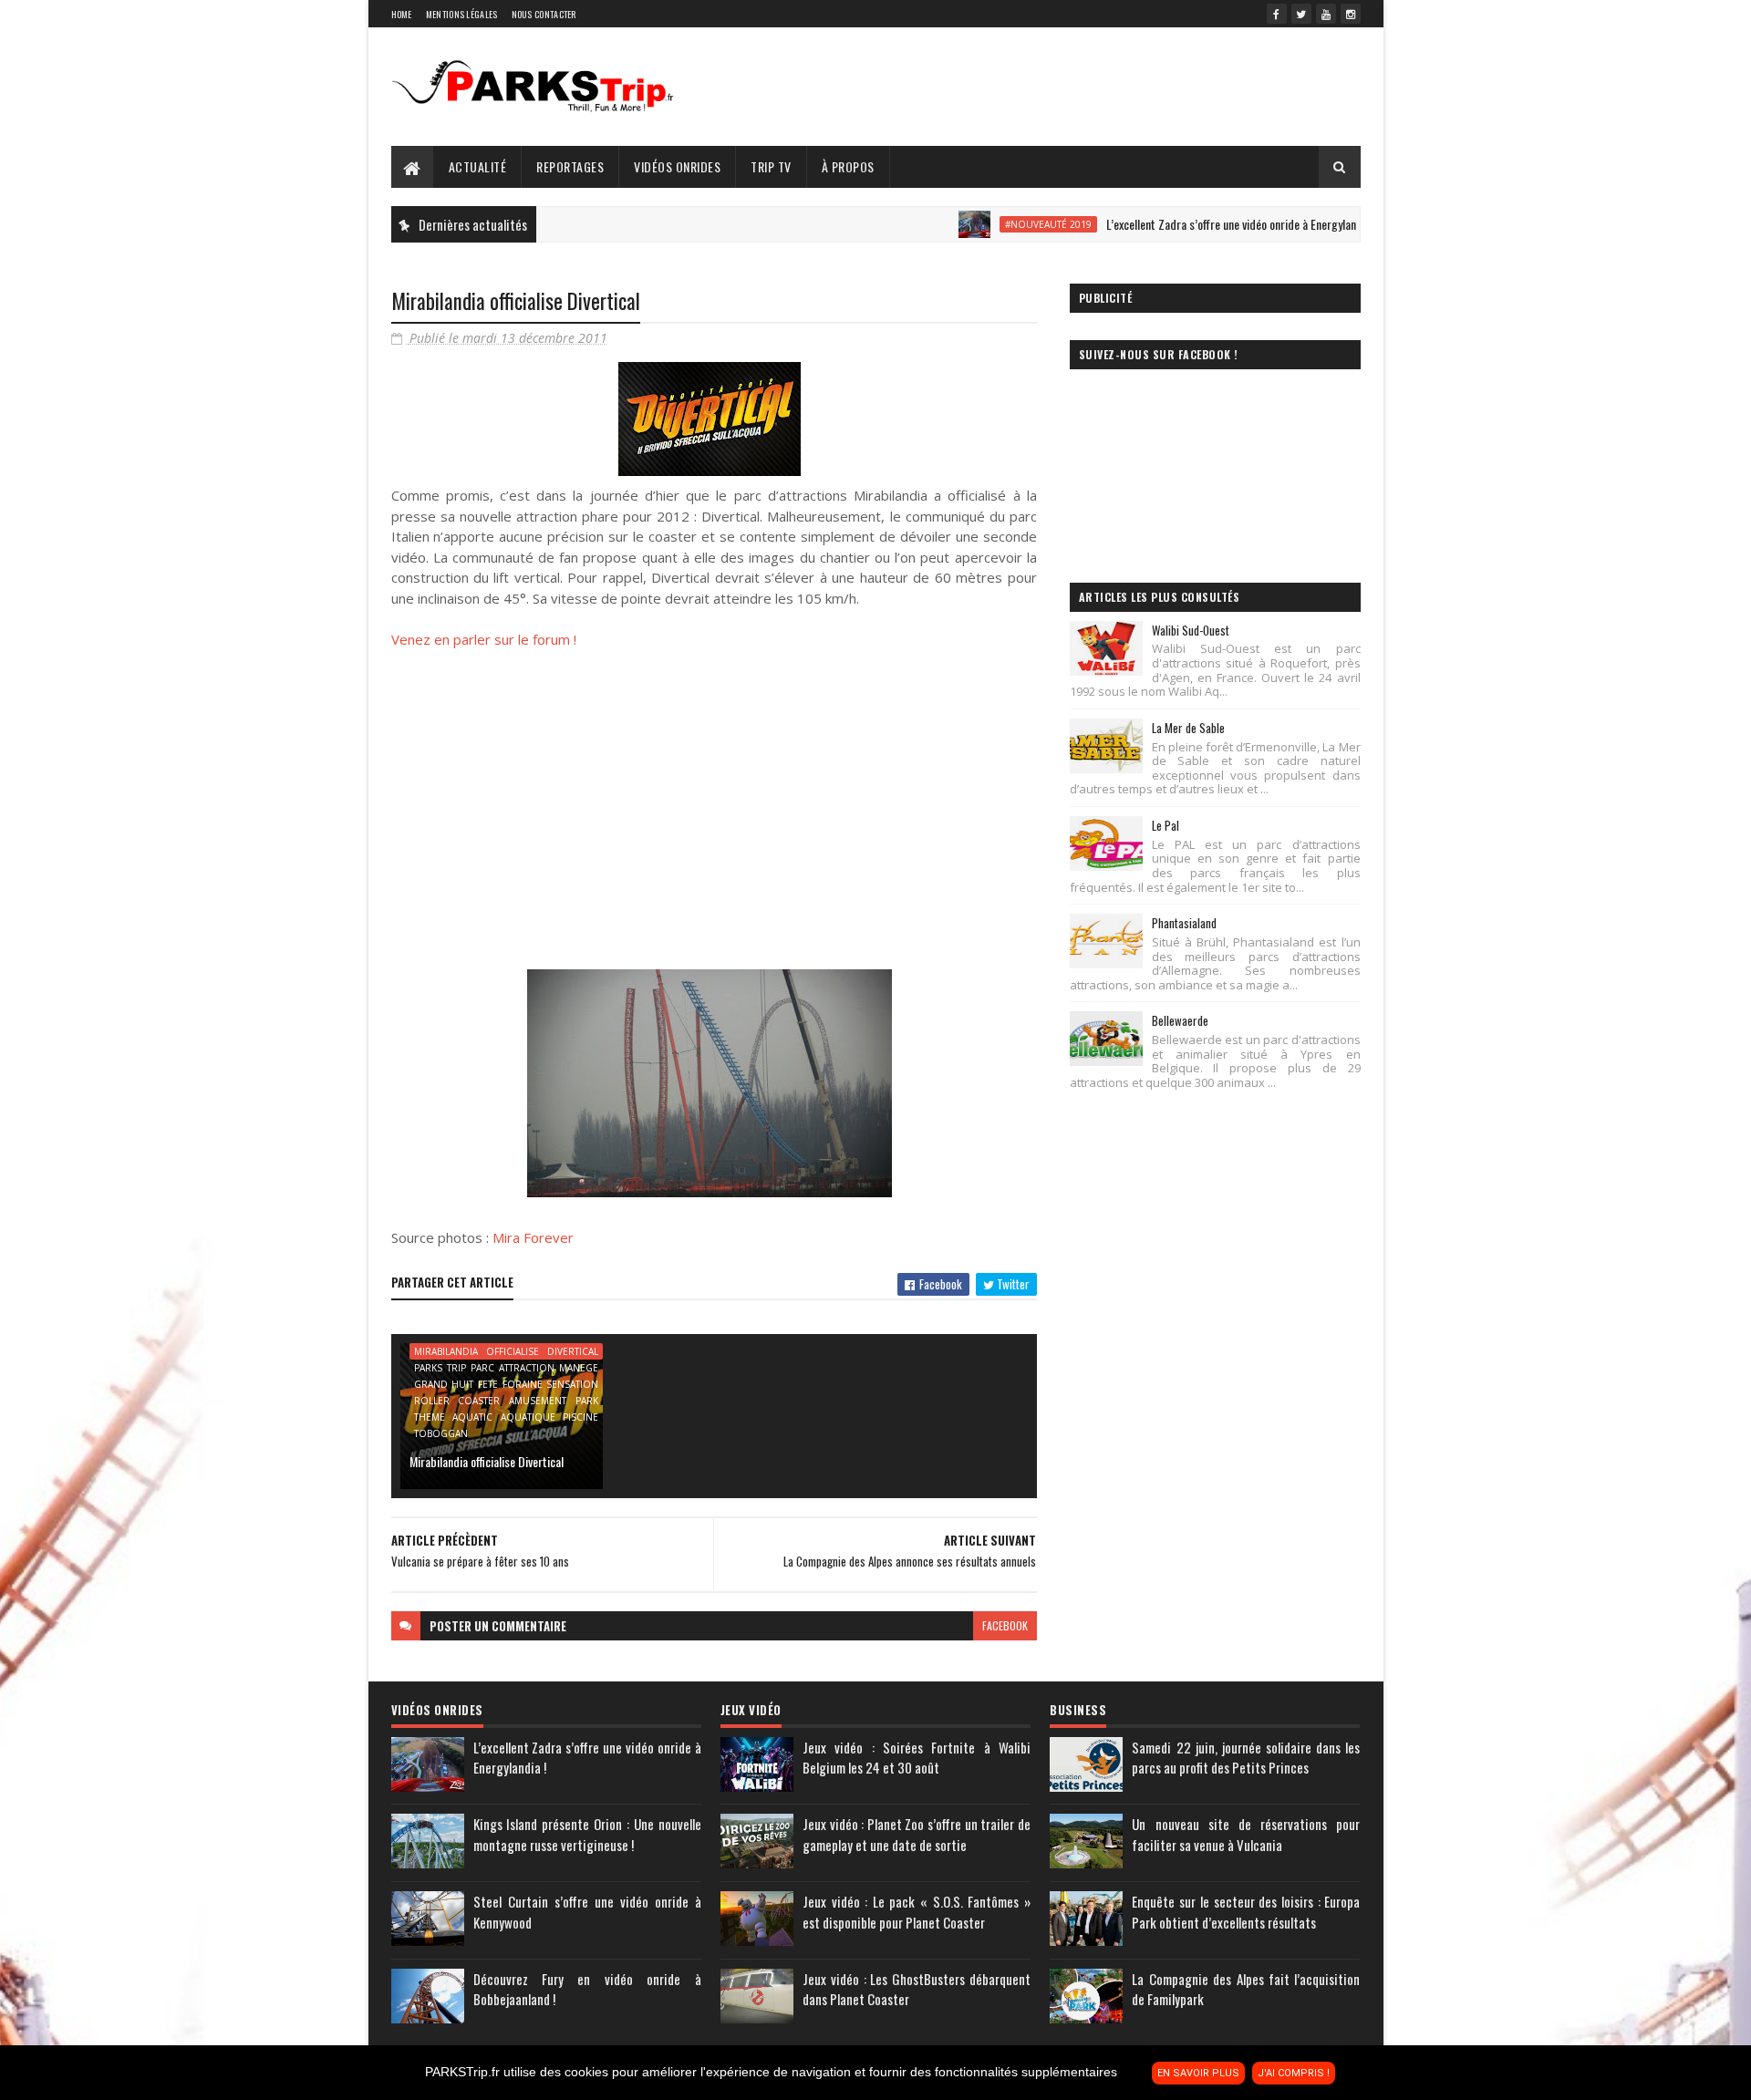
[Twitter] (1301, 14)
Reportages (570, 166)
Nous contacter (544, 14)
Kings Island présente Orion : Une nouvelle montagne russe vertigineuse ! (587, 1834)
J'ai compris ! (1294, 2073)
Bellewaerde (1180, 1020)
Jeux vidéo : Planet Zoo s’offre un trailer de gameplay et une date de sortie (917, 1834)
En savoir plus (1198, 2073)
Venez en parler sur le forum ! (484, 639)
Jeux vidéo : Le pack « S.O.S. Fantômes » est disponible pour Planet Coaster (917, 1912)
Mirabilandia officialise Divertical (487, 1461)
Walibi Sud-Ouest (1191, 630)
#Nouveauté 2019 (1003, 224)
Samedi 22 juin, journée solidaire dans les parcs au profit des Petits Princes (1246, 1758)
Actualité (478, 166)
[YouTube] (1326, 14)
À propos (848, 166)
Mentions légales (462, 14)
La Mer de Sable (1188, 728)
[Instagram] (1351, 14)
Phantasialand (1184, 923)
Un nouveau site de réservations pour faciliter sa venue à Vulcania (1246, 1834)
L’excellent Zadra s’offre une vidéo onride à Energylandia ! (1196, 224)
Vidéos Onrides (677, 166)
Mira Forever (533, 1237)
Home (402, 14)
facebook (1005, 1625)
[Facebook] (1277, 14)
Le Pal (1166, 825)
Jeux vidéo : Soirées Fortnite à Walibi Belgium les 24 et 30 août (917, 1758)
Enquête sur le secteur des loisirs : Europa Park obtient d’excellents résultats (1246, 1912)
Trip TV (771, 166)
